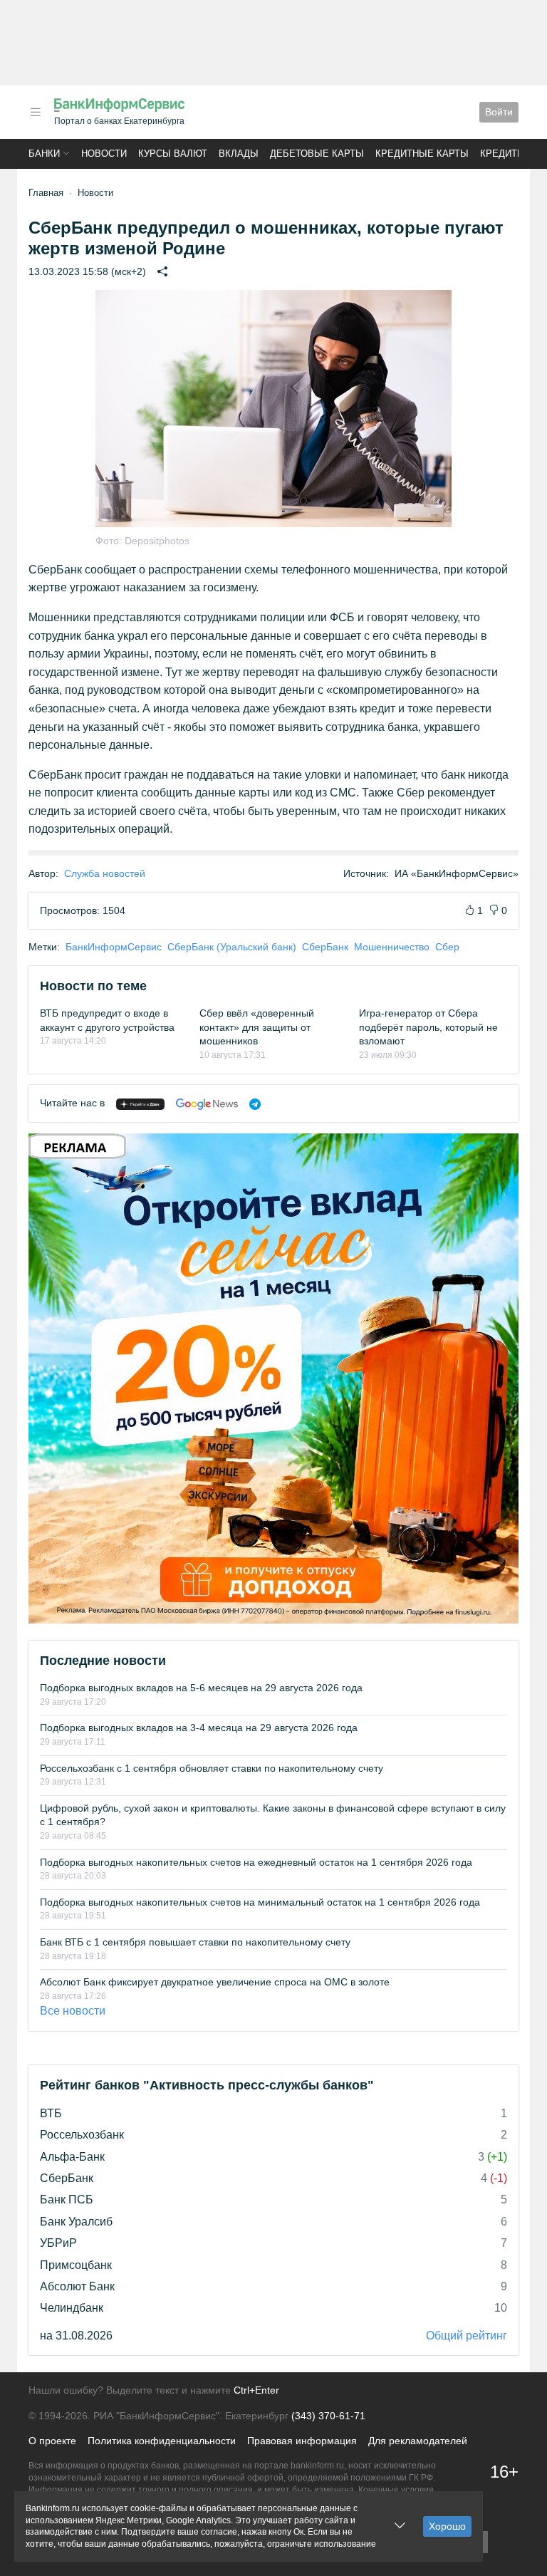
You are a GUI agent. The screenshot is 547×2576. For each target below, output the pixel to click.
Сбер (447, 947)
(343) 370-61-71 (328, 2416)
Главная (46, 193)
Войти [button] (499, 112)
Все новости (73, 2011)
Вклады (239, 154)
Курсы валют (173, 154)
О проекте (52, 2441)
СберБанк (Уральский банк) (232, 947)
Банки (44, 154)
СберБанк (325, 947)
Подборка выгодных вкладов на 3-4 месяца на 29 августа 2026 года (199, 1728)
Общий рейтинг (467, 2336)
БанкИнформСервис (114, 947)
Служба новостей (105, 873)
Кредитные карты (422, 154)
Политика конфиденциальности (162, 2441)
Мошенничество (392, 947)
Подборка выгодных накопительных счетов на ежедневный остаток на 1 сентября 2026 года (256, 1862)
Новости (104, 154)
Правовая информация (302, 2441)
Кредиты (503, 154)
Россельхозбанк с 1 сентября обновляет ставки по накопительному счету (212, 1768)
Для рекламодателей (418, 2441)
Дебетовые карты (317, 154)
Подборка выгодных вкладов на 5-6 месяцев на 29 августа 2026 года (201, 1688)
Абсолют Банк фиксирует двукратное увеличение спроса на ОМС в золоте (215, 1982)
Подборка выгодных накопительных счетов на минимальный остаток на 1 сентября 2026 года (260, 1902)
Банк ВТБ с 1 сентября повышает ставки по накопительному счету (195, 1942)
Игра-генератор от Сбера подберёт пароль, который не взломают (428, 1027)
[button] (36, 112)
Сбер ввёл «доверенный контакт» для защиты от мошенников (257, 1027)
